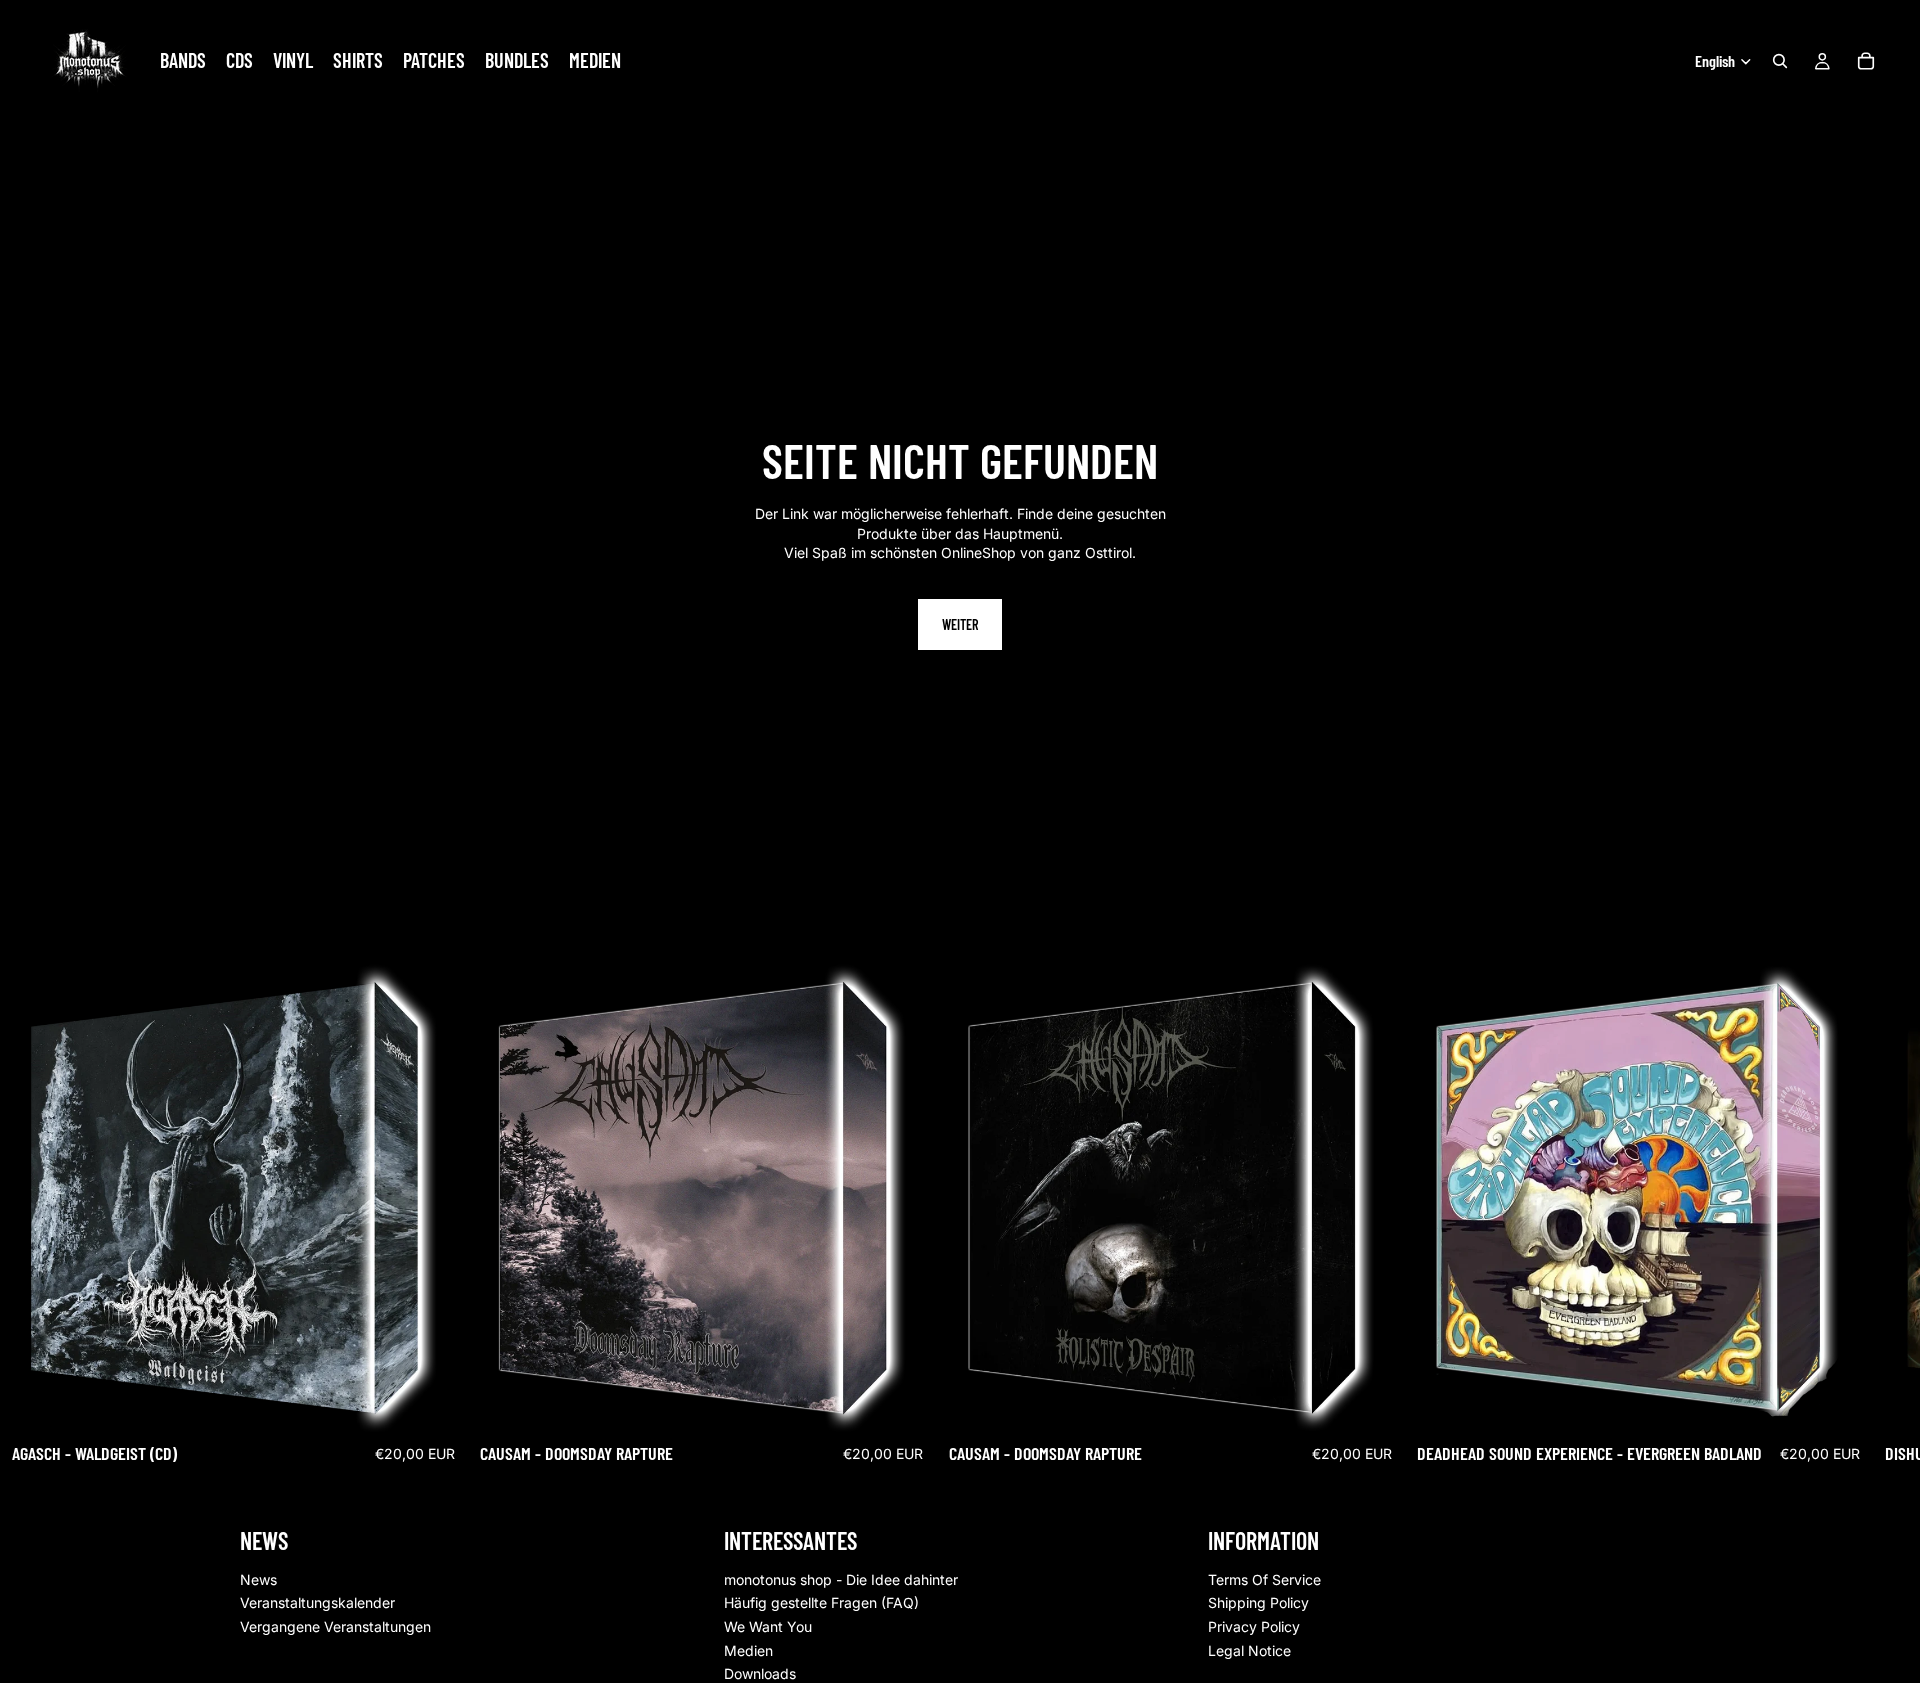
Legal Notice (1249, 1649)
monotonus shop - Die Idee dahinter (841, 1578)
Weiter (960, 624)
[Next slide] (1658, 1222)
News (258, 1578)
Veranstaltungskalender (317, 1602)
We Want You (768, 1626)
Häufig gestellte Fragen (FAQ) (821, 1602)
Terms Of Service (1264, 1578)
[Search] (1780, 61)
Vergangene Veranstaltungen (335, 1626)
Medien (748, 1649)
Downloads (760, 1673)
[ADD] (436, 1401)
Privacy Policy (1254, 1626)
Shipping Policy (1258, 1602)
